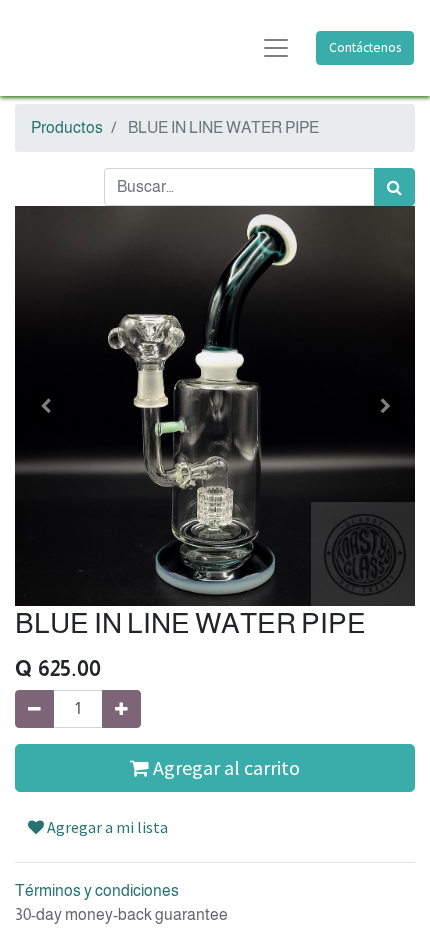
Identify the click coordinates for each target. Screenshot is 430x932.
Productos (67, 127)
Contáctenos (365, 47)
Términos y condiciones (97, 890)
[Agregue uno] (121, 709)
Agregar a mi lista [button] (106, 827)
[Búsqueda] (394, 187)
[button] (45, 406)
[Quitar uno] (34, 709)
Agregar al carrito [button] (224, 767)
